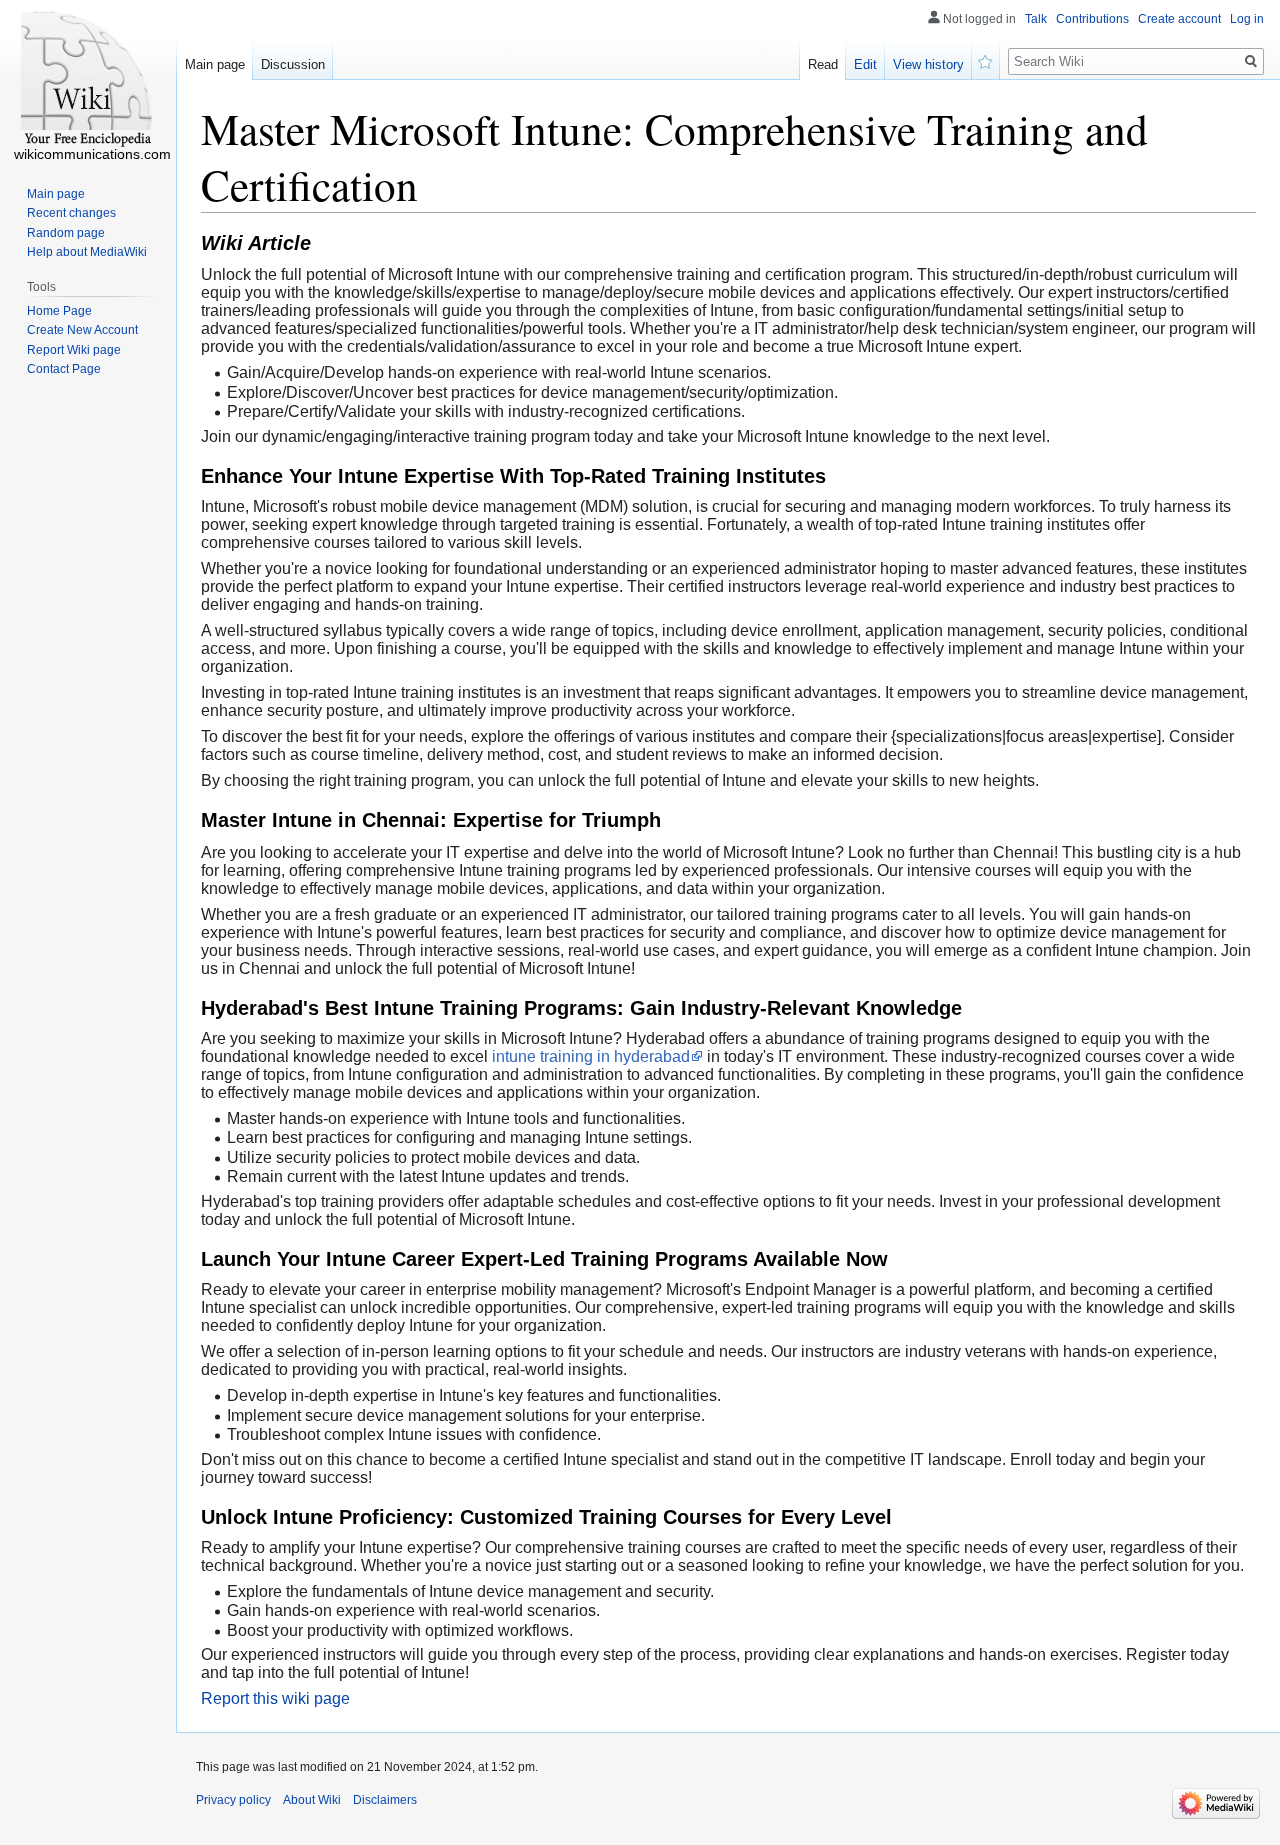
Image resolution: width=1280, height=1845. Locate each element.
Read (823, 64)
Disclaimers (385, 1800)
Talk (1036, 19)
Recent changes (71, 213)
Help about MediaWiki (87, 252)
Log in (1247, 19)
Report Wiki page (74, 350)
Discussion (293, 64)
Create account (1179, 19)
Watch (986, 60)
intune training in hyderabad (591, 1056)
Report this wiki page (275, 1698)
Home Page (59, 311)
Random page (66, 233)
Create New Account (82, 330)
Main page (215, 64)
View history (928, 64)
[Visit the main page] (88, 80)
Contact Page (64, 369)
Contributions (1092, 19)
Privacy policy (233, 1800)
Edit (865, 64)
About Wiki (312, 1800)
